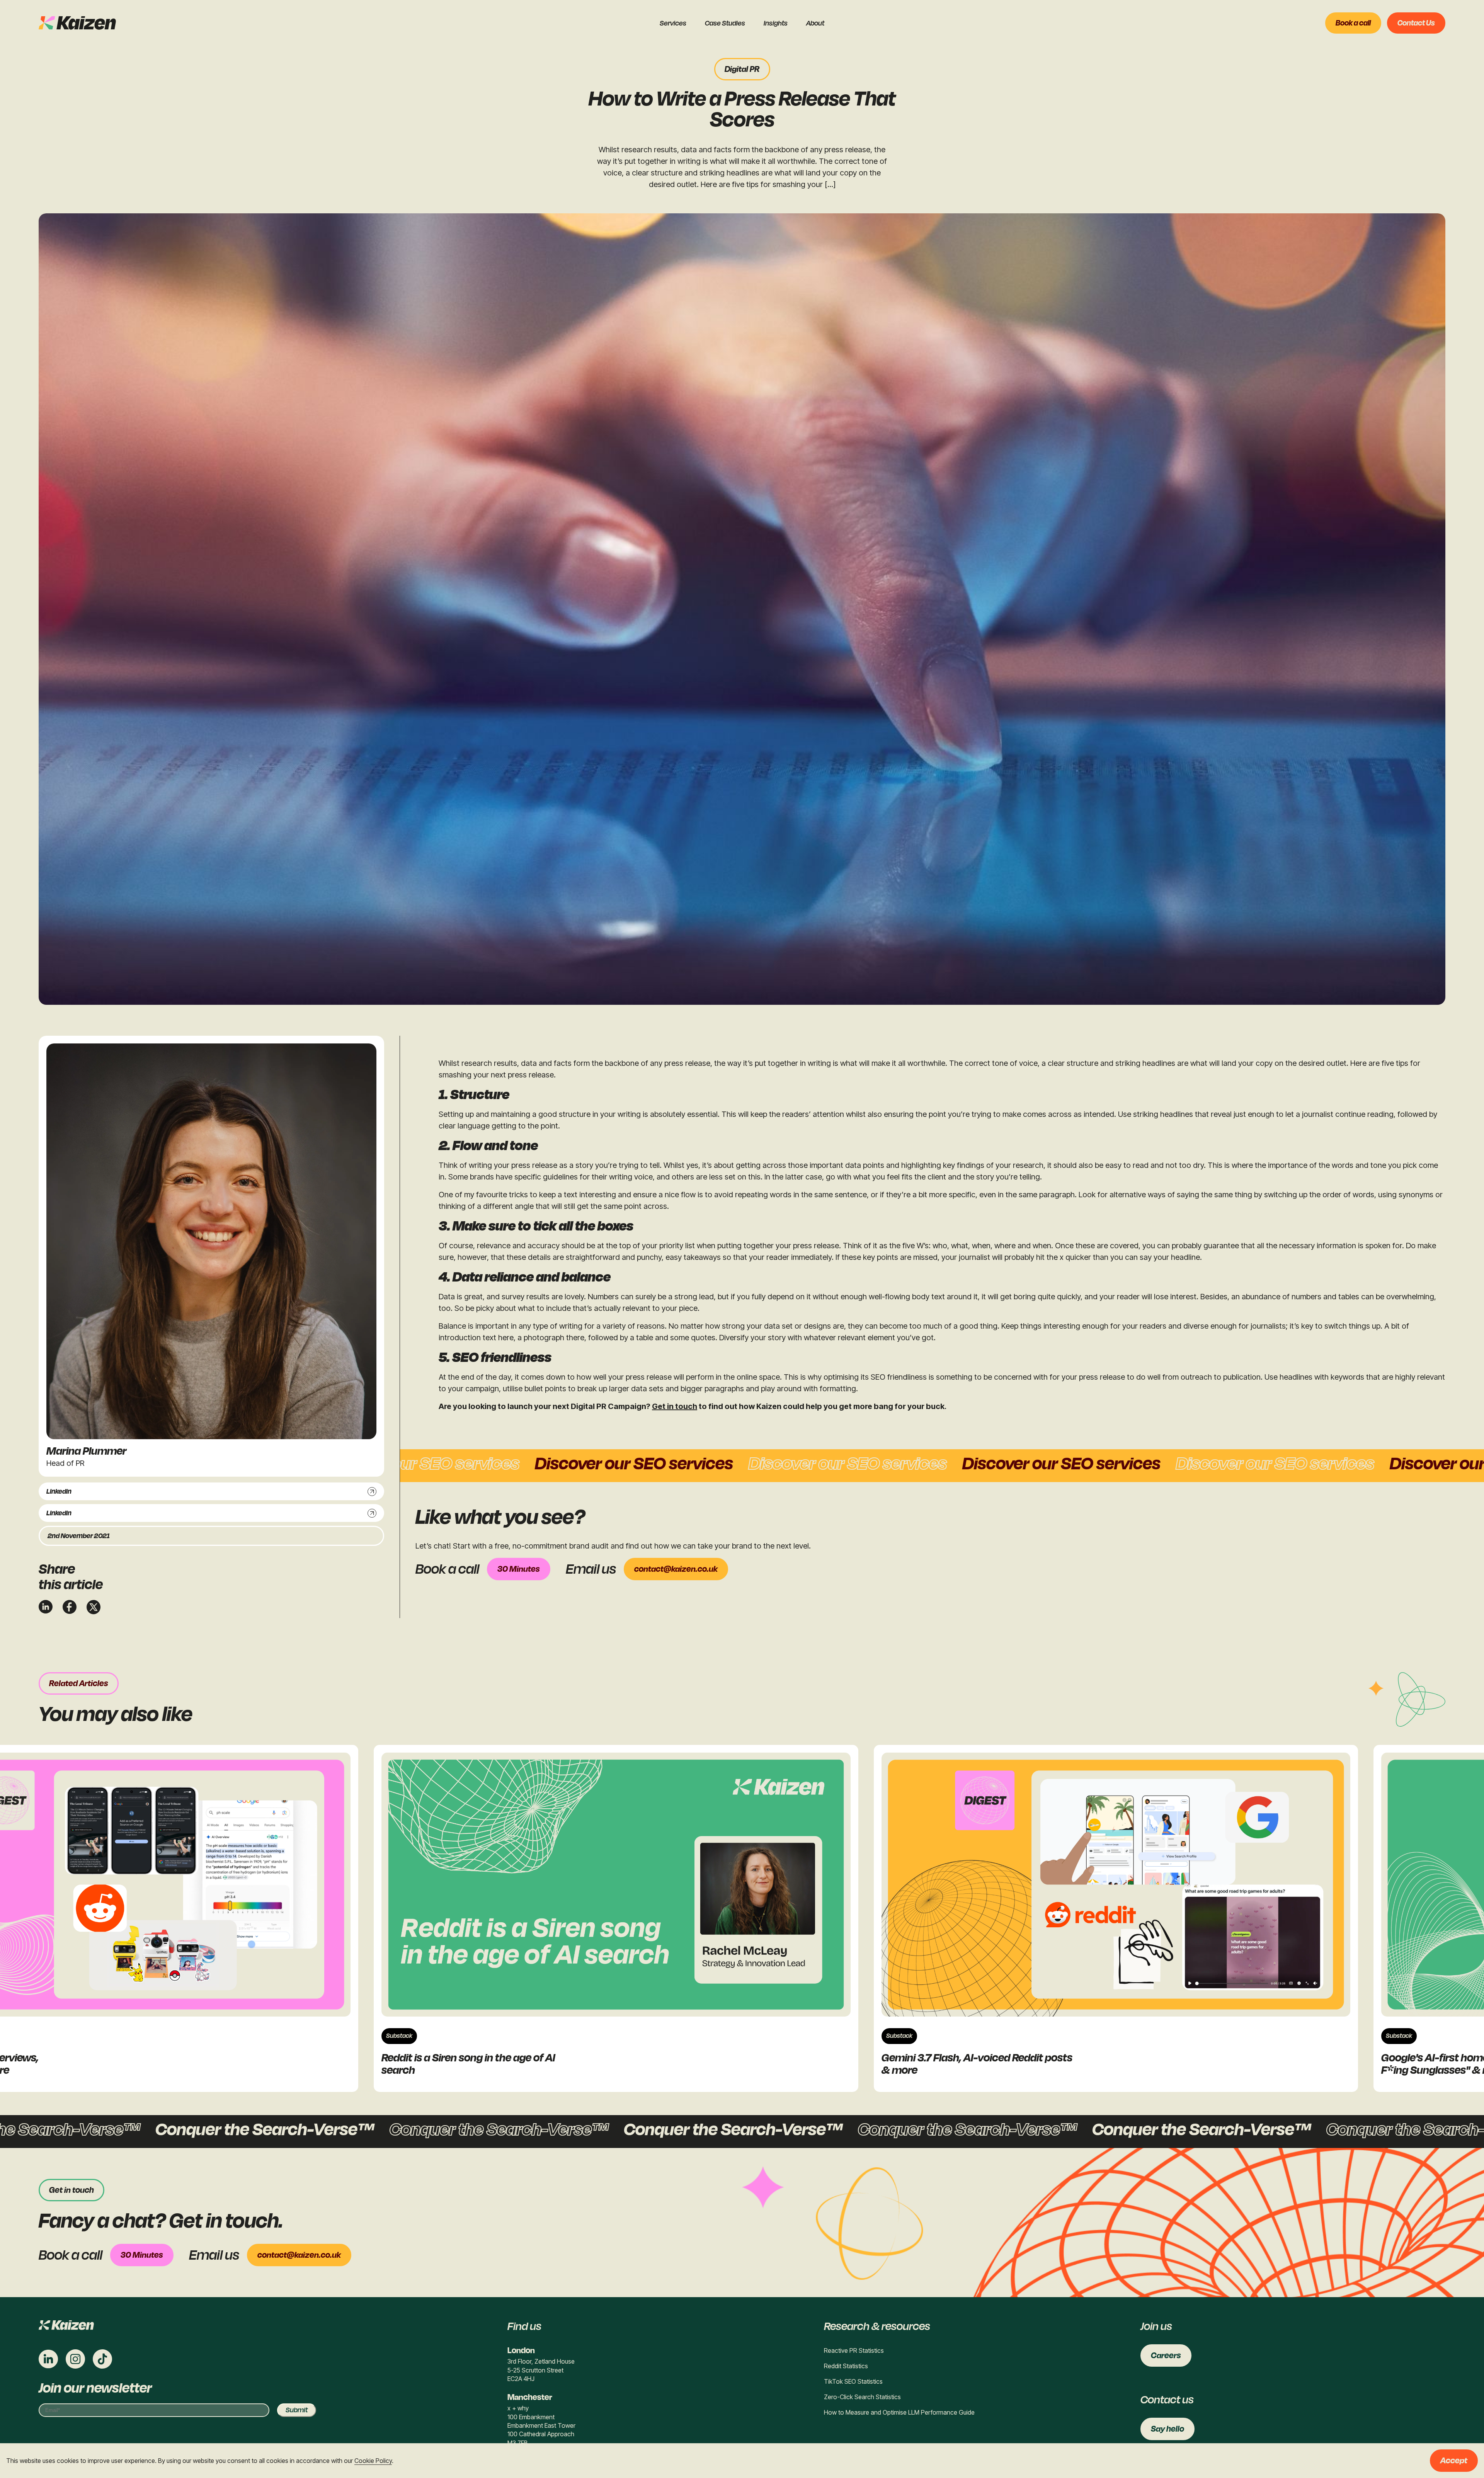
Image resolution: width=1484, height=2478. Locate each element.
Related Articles (79, 1683)
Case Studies (725, 23)
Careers (1166, 2355)
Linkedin (59, 1491)
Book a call (1353, 23)
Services (673, 23)
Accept (1454, 2461)
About (815, 23)
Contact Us (1416, 23)
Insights (776, 23)
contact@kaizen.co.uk (676, 1569)
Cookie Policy (373, 2461)
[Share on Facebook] (70, 1607)
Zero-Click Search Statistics (862, 2397)
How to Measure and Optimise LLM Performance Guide (899, 2412)
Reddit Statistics (846, 2366)
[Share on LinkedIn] (46, 1607)
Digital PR (742, 69)
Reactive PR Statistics (854, 2350)
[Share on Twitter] (94, 1607)
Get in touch (675, 1406)
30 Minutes (519, 1569)
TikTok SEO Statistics (853, 2381)
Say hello (1167, 2429)
